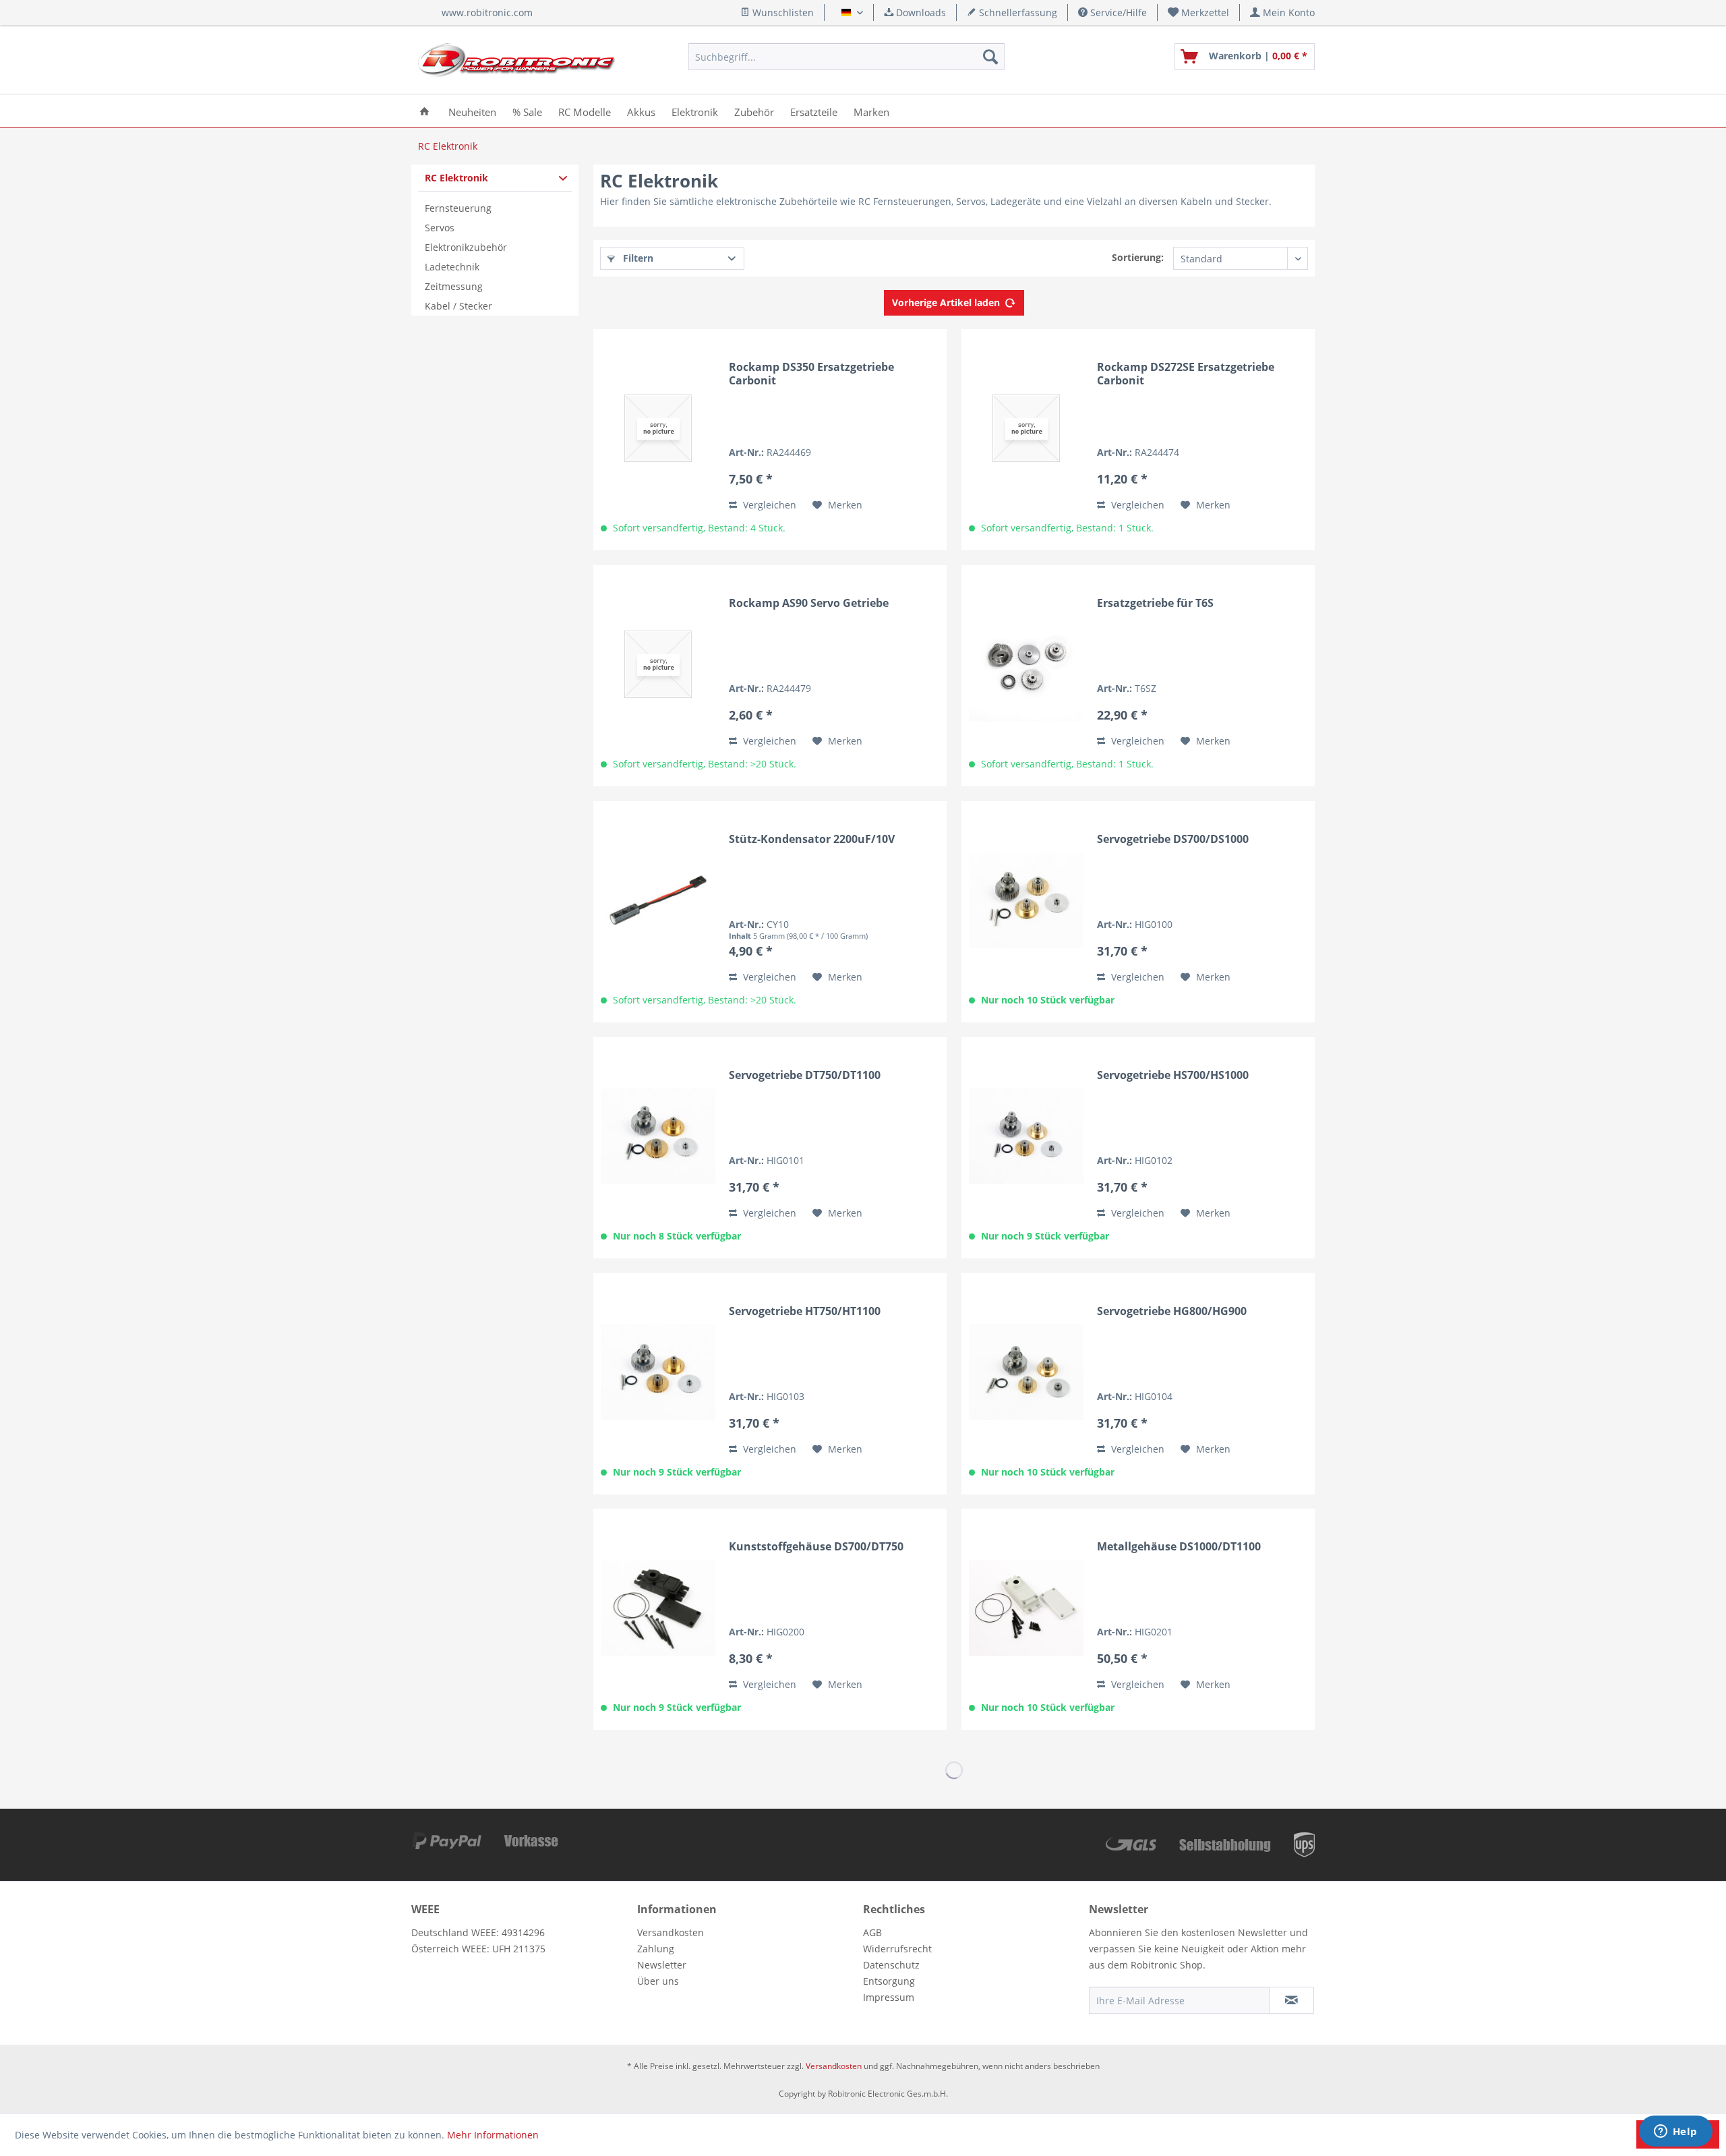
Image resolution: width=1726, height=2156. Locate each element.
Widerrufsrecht (897, 1949)
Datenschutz (891, 1965)
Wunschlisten (782, 12)
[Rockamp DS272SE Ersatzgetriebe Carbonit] (1026, 428)
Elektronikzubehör (466, 247)
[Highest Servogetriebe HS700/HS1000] (1026, 1136)
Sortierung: (1138, 257)
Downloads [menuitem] (920, 12)
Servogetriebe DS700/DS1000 (1173, 839)
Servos (440, 228)
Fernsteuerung (458, 208)
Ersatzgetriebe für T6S (1155, 603)
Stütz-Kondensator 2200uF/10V (812, 839)
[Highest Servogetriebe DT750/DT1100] (658, 1136)
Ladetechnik (452, 267)
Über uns (658, 1981)
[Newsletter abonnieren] (1291, 2000)
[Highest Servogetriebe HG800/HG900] (1026, 1372)
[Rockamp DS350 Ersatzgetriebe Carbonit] (658, 428)
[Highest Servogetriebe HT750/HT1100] (658, 1372)
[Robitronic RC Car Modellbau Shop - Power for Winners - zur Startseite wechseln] (516, 60)
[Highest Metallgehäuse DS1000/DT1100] (1026, 1608)
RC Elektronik (456, 178)
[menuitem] (1199, 12)
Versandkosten (671, 1932)
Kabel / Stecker (458, 306)
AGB (872, 1932)
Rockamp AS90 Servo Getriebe (809, 603)
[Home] (424, 111)
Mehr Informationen (493, 2135)
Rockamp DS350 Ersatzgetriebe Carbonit (811, 374)
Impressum (889, 1997)
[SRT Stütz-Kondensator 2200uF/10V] (658, 900)
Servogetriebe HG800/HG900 (1172, 1311)
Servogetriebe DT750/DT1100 (805, 1075)
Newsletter (662, 1965)
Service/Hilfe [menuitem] (1117, 12)
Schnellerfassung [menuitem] (1017, 12)
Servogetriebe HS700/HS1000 (1173, 1075)
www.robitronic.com (487, 12)
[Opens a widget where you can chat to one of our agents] (1675, 2132)
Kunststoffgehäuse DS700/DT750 (816, 1547)
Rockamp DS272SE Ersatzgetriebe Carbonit (1186, 374)
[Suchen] (990, 57)
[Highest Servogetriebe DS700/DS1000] (1026, 900)
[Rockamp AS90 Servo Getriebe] (658, 664)
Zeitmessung (454, 286)
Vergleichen (768, 505)
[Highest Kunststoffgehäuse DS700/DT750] (658, 1608)
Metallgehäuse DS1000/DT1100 (1179, 1547)
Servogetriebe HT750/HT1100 (805, 1311)
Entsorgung (889, 1981)
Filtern (637, 258)
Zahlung (656, 1949)
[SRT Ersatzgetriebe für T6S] (1026, 664)
